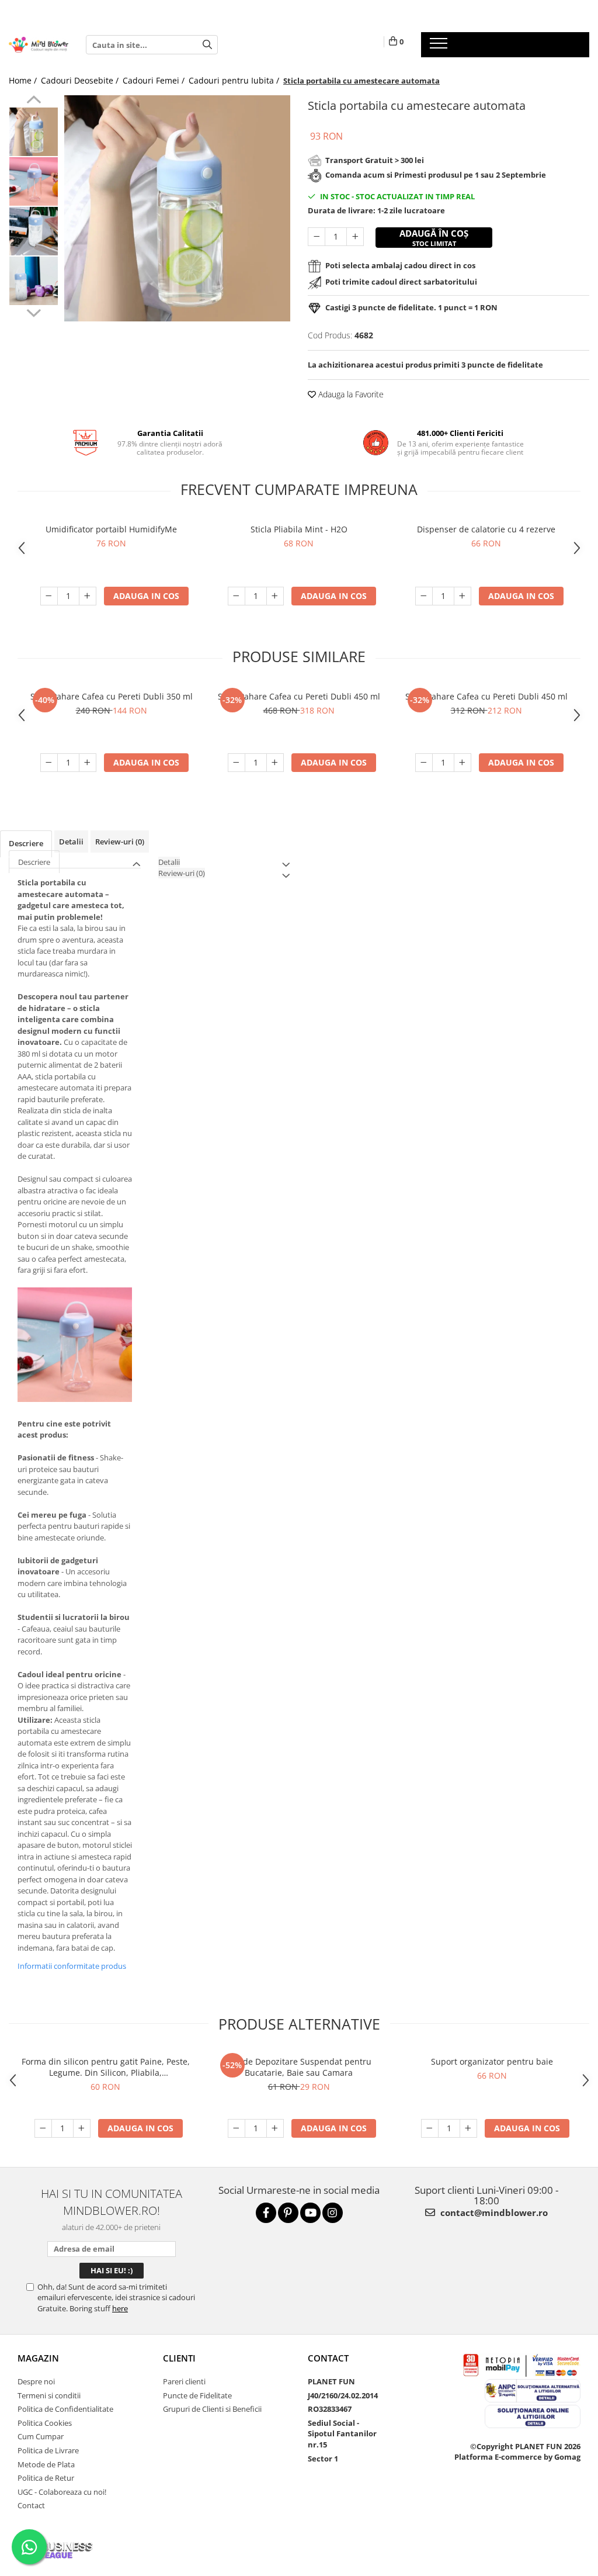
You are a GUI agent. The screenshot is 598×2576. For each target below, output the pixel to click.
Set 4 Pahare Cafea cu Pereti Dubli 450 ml (486, 696)
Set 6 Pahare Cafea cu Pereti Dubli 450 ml (299, 696)
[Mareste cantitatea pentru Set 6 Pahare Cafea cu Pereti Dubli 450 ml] (275, 763)
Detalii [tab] (71, 842)
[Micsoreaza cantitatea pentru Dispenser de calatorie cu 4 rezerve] (424, 596)
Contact (31, 2505)
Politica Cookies (45, 2423)
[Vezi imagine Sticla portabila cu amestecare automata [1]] (34, 181)
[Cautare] (207, 45)
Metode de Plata (46, 2464)
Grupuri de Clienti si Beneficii (212, 2409)
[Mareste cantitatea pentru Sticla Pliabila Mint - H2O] (275, 596)
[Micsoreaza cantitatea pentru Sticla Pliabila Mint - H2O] (237, 596)
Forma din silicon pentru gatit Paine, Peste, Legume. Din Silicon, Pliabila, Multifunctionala (106, 2067)
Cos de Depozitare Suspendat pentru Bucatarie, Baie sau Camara (299, 2067)
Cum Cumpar (41, 2436)
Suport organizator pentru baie (492, 2061)
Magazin (38, 2358)
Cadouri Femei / (155, 80)
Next (34, 311)
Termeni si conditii (49, 2395)
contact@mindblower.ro (493, 2213)
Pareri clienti (184, 2381)
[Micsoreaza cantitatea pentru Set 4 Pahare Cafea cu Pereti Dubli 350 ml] (49, 763)
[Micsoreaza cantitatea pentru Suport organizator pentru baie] (430, 2128)
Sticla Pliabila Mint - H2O (299, 529)
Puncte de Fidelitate (197, 2395)
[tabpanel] (177, 208)
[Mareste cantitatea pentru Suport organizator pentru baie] (468, 2128)
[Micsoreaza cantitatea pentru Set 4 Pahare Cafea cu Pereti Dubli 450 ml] (424, 763)
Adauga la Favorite (350, 394)
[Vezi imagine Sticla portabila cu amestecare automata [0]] (34, 132)
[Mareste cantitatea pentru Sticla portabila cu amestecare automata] (355, 237)
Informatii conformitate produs (72, 1966)
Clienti (179, 2358)
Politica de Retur (46, 2478)
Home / (24, 80)
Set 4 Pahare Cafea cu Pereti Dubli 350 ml (112, 696)
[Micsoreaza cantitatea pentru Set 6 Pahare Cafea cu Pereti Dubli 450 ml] (237, 763)
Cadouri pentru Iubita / (235, 80)
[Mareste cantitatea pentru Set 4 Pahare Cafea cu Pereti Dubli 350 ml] (88, 763)
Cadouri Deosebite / (81, 80)
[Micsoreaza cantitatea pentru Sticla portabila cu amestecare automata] (317, 237)
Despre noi (36, 2381)
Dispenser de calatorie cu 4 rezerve (486, 529)
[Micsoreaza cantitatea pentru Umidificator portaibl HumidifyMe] (49, 596)
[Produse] (440, 47)
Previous (34, 101)
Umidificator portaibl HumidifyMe (111, 529)
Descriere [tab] (26, 843)
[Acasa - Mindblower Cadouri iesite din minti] (39, 45)
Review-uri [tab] (120, 842)
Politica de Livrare (48, 2450)
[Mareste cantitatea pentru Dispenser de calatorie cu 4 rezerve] (463, 596)
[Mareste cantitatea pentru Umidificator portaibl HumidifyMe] (88, 596)
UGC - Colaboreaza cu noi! (62, 2492)
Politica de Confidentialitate (65, 2409)
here (120, 2308)
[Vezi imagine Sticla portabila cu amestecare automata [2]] (34, 231)
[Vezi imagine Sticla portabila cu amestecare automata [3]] (34, 281)
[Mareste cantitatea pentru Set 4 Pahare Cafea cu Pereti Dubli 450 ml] (463, 763)
